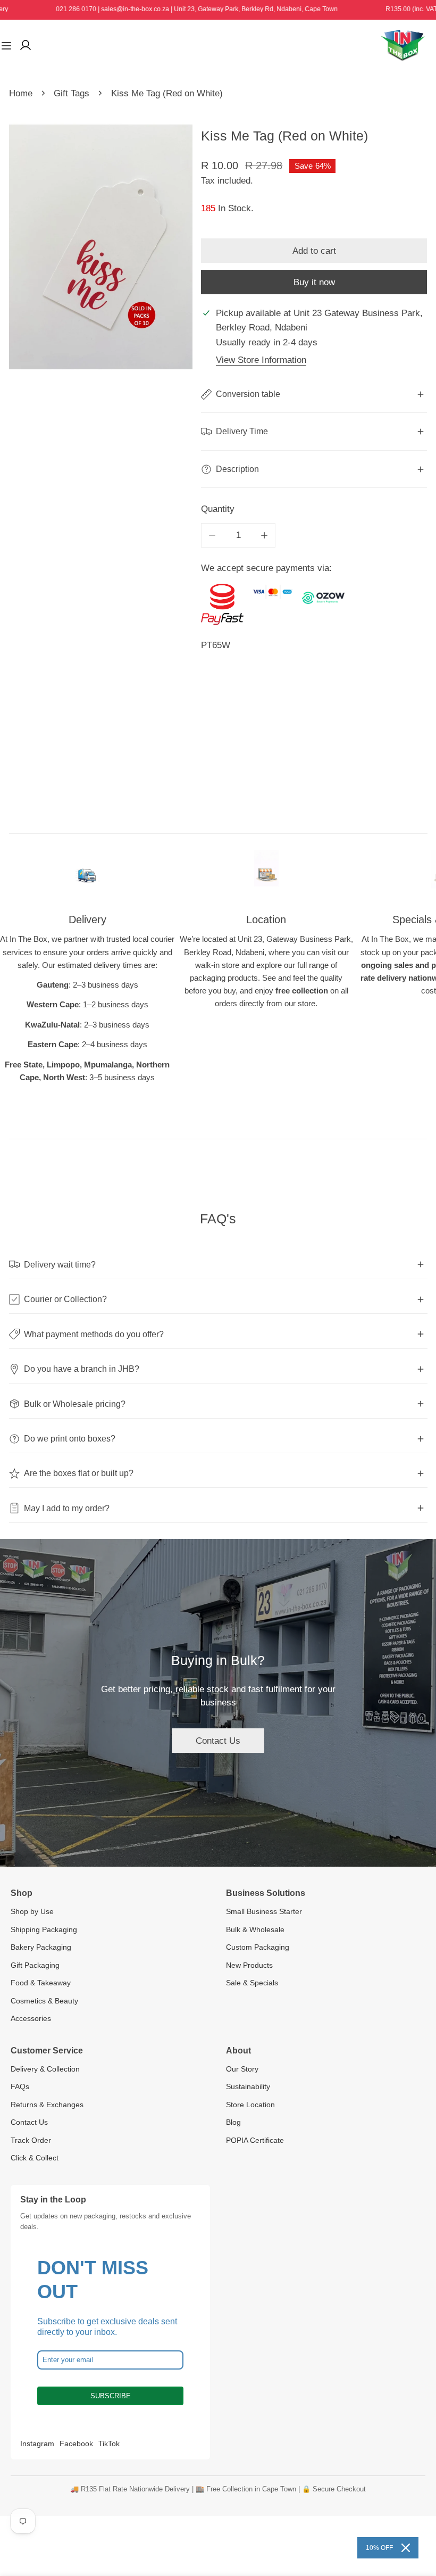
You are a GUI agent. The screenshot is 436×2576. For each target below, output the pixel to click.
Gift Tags (72, 93)
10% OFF (379, 2548)
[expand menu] (6, 45)
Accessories (31, 2018)
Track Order (31, 2140)
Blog (233, 2122)
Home (21, 93)
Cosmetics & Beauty (44, 2001)
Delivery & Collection (45, 2069)
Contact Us (218, 1741)
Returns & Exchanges (47, 2105)
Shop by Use (32, 1911)
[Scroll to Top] (416, 2519)
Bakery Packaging (41, 1947)
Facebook (76, 2444)
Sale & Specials (252, 1983)
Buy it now (314, 282)
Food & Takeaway (41, 1983)
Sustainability (248, 2086)
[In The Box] (403, 45)
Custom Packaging (258, 1947)
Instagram (37, 2444)
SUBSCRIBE (111, 2396)
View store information (261, 360)
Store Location (250, 2105)
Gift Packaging (35, 1965)
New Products (249, 1965)
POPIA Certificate (255, 2140)
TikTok (109, 2444)
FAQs (20, 2086)
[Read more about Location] (266, 874)
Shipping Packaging (44, 1929)
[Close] (406, 2548)
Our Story (242, 2069)
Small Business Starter (264, 1911)
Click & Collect (35, 2158)
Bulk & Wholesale (255, 1929)
